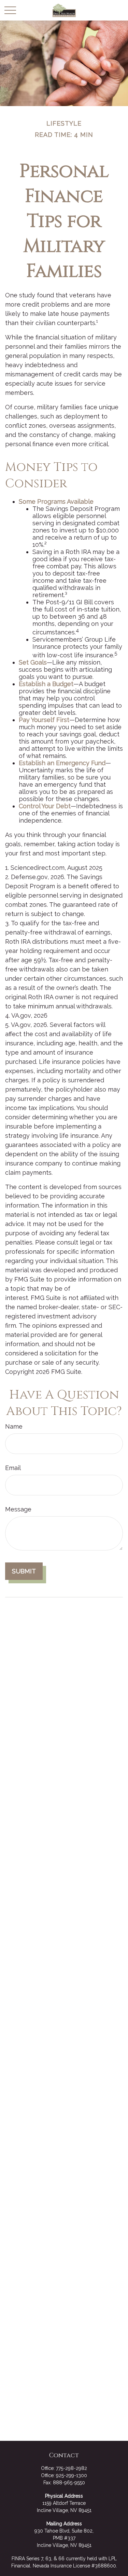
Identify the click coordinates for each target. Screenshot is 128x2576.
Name (14, 1426)
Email (13, 1468)
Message (18, 1509)
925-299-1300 (72, 2475)
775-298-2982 (72, 2468)
